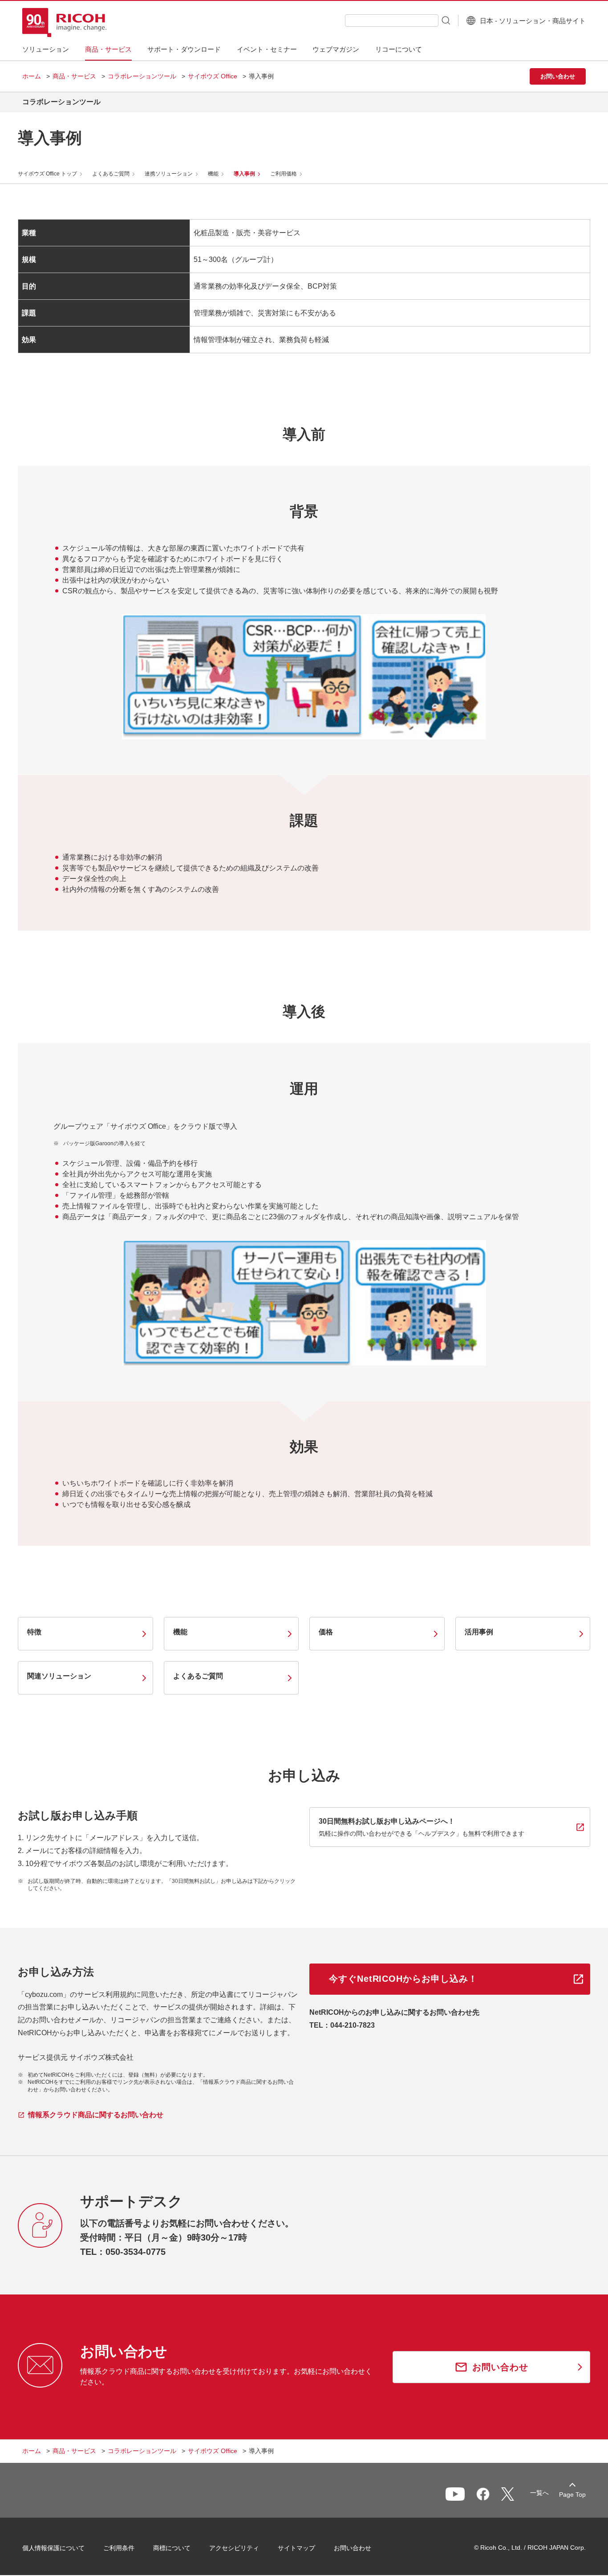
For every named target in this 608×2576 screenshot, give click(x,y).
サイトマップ (296, 2548)
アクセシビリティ (234, 2548)
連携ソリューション (169, 174)
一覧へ (539, 2493)
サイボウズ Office (213, 76)
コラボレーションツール (142, 76)
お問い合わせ (353, 2548)
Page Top (572, 2494)
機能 (213, 174)
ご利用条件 (119, 2548)
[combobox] (392, 20)
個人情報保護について (53, 2548)
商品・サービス (74, 76)
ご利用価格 (284, 174)
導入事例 (244, 174)
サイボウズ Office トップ (47, 174)
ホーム (32, 76)
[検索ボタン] (445, 20)
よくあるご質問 (111, 174)
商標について (172, 2548)
